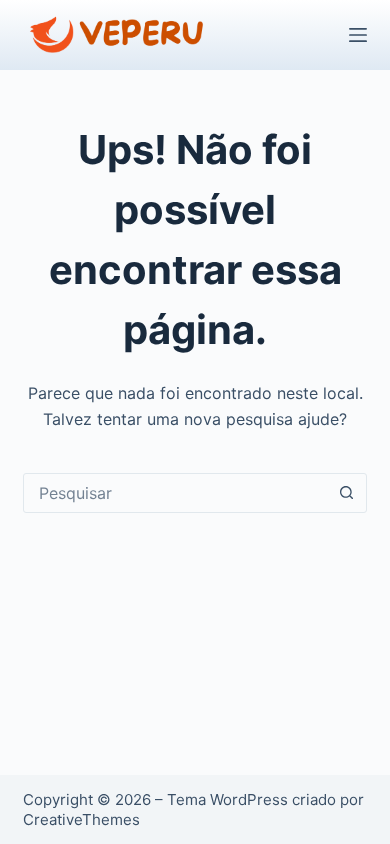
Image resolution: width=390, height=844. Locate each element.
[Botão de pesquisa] (347, 493)
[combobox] (175, 493)
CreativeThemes (81, 819)
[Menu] (358, 35)
